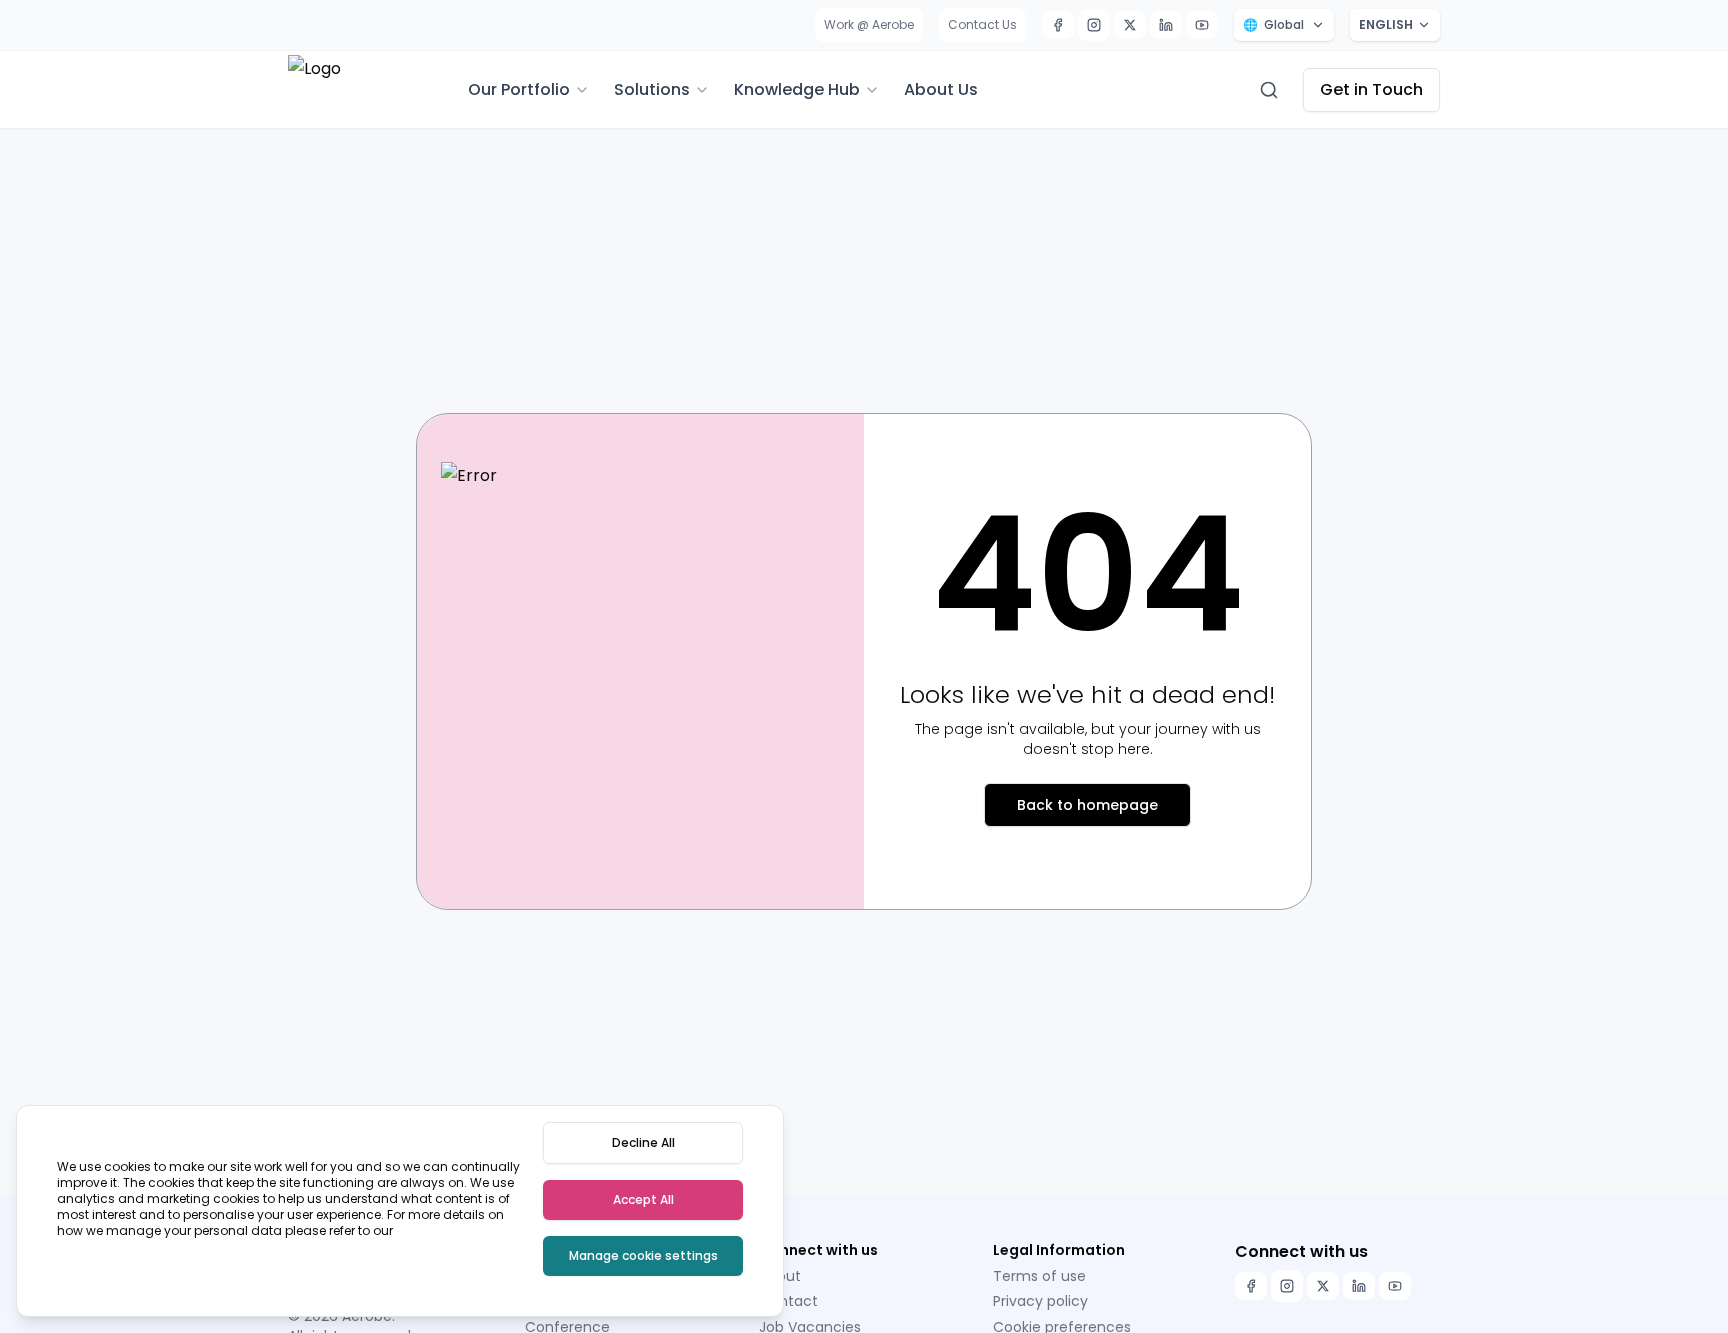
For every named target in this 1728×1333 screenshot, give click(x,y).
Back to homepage (1087, 805)
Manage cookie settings (643, 1255)
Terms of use (1039, 1276)
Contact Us (982, 24)
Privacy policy (1040, 1301)
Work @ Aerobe (869, 24)
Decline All (643, 1142)
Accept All (643, 1199)
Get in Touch (1371, 89)
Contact (788, 1301)
